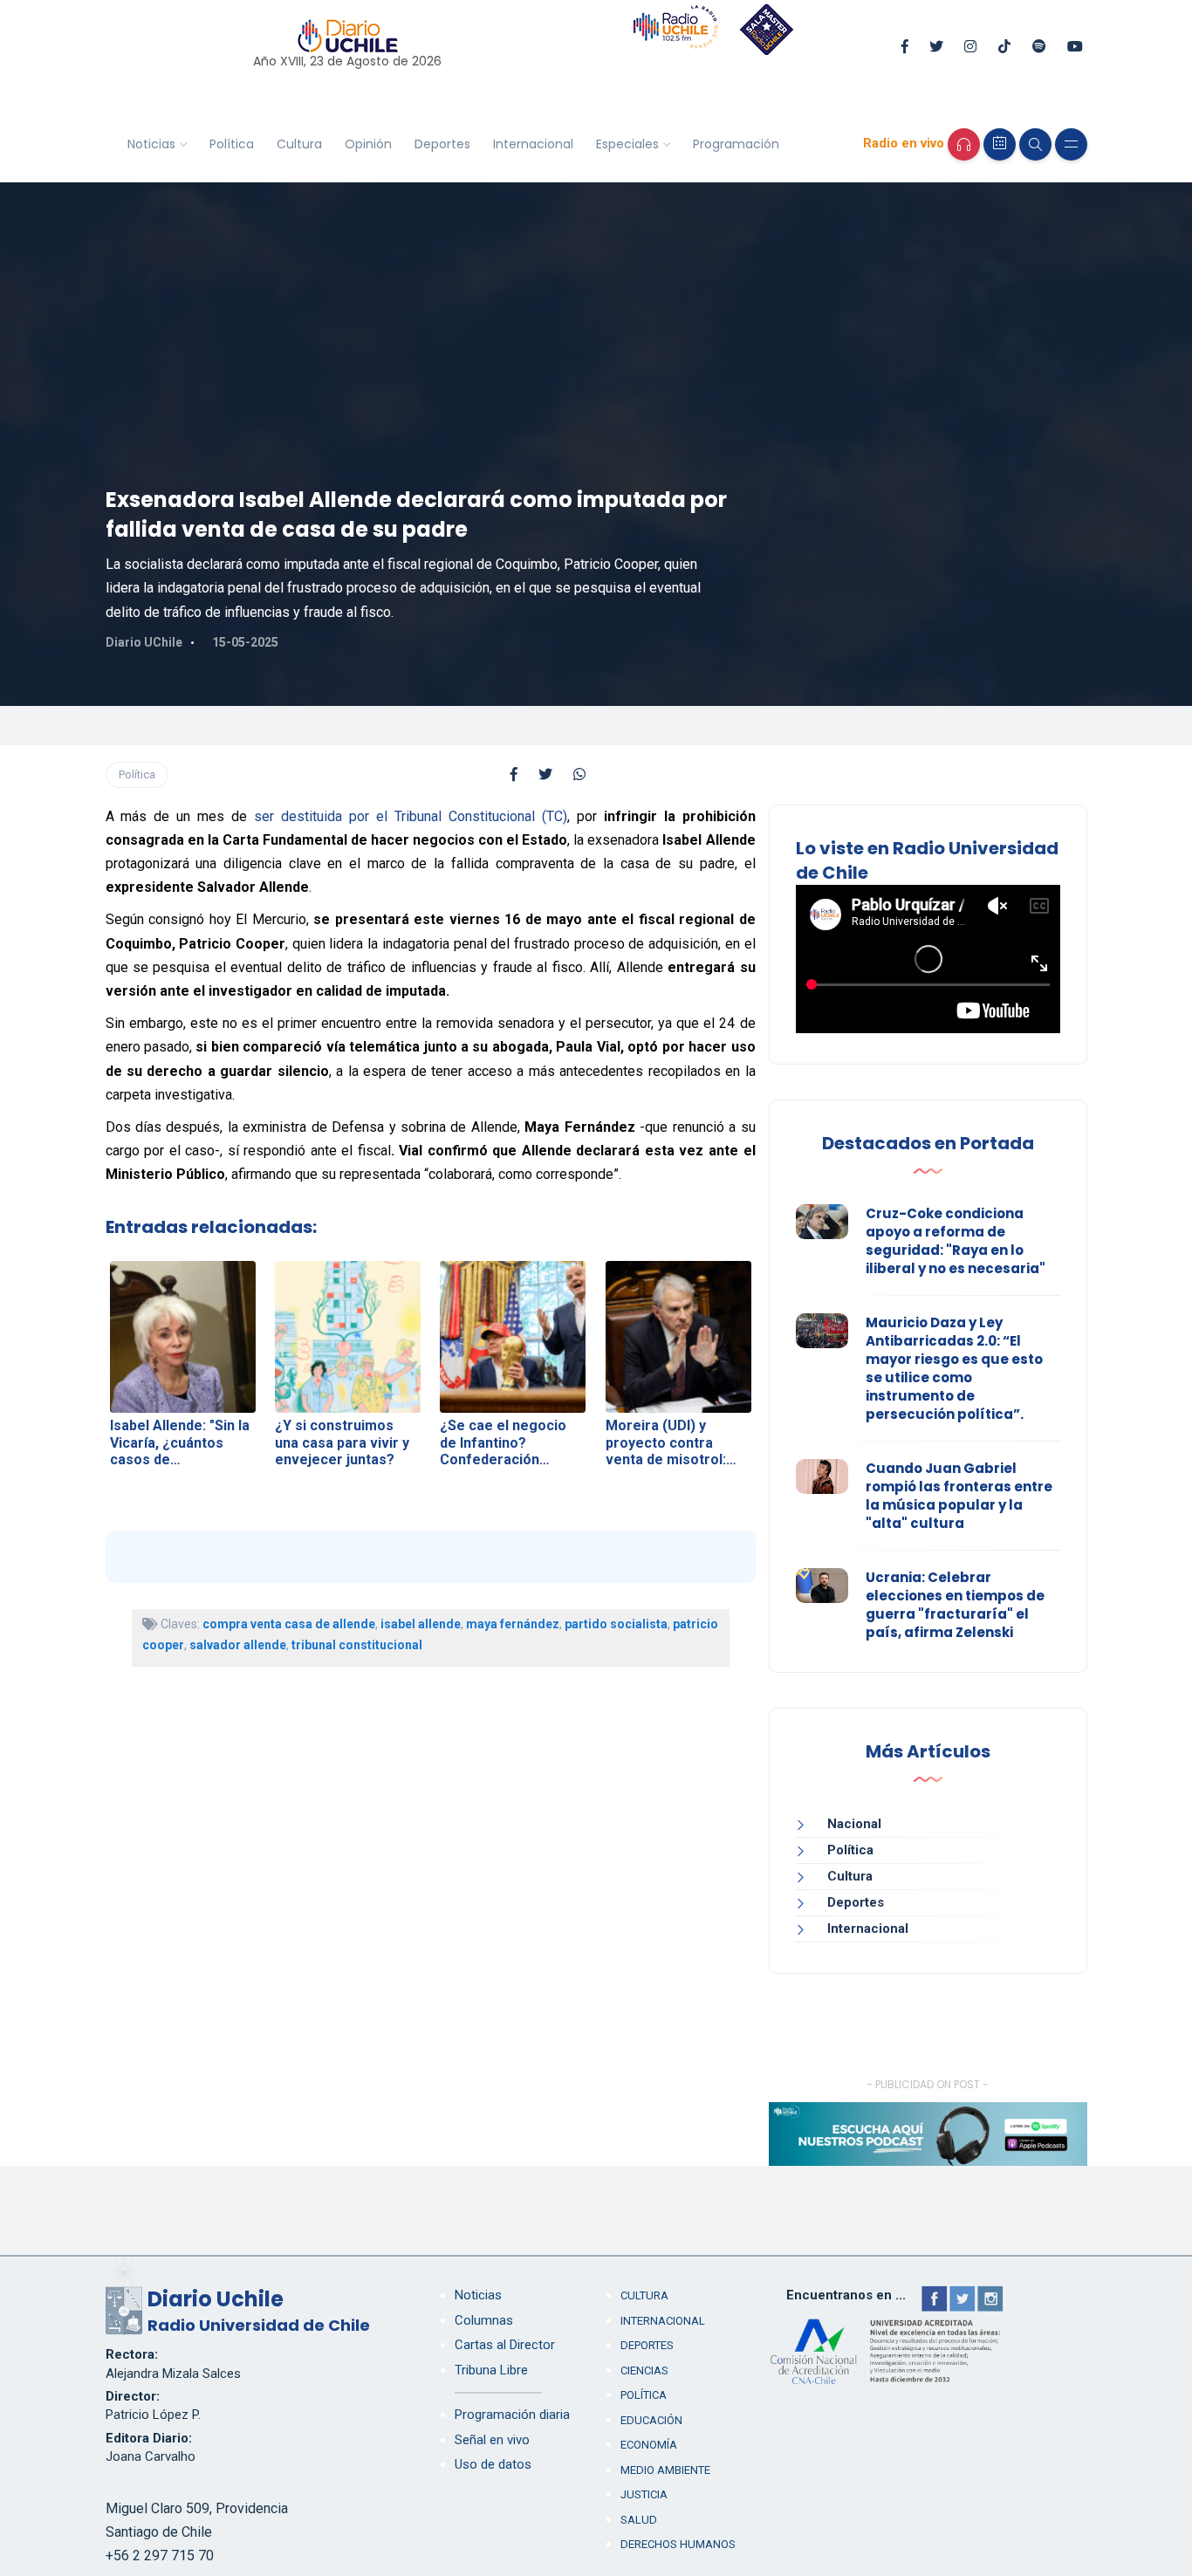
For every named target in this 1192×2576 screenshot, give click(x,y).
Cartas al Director (505, 2345)
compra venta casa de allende (289, 1624)
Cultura (299, 144)
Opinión (368, 144)
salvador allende (238, 1645)
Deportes (442, 144)
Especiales (627, 144)
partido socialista (616, 1624)
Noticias (151, 144)
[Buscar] (1035, 144)
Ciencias (644, 2370)
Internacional (533, 144)
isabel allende (421, 1624)
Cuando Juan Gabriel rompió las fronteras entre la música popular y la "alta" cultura (959, 1496)
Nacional (854, 1824)
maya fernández (513, 1624)
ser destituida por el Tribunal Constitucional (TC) (411, 816)
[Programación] (1000, 144)
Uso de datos (493, 2464)
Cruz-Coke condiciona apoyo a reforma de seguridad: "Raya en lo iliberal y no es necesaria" (956, 1241)
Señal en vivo (492, 2440)
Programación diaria (512, 2415)
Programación (736, 144)
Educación (651, 2420)
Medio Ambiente (665, 2470)
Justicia (644, 2494)
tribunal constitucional (357, 1645)
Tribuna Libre (491, 2370)
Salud (639, 2520)
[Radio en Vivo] (964, 144)
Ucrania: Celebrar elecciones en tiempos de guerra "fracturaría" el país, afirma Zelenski (955, 1605)
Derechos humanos (678, 2544)
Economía (649, 2445)
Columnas (484, 2320)
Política (232, 144)
